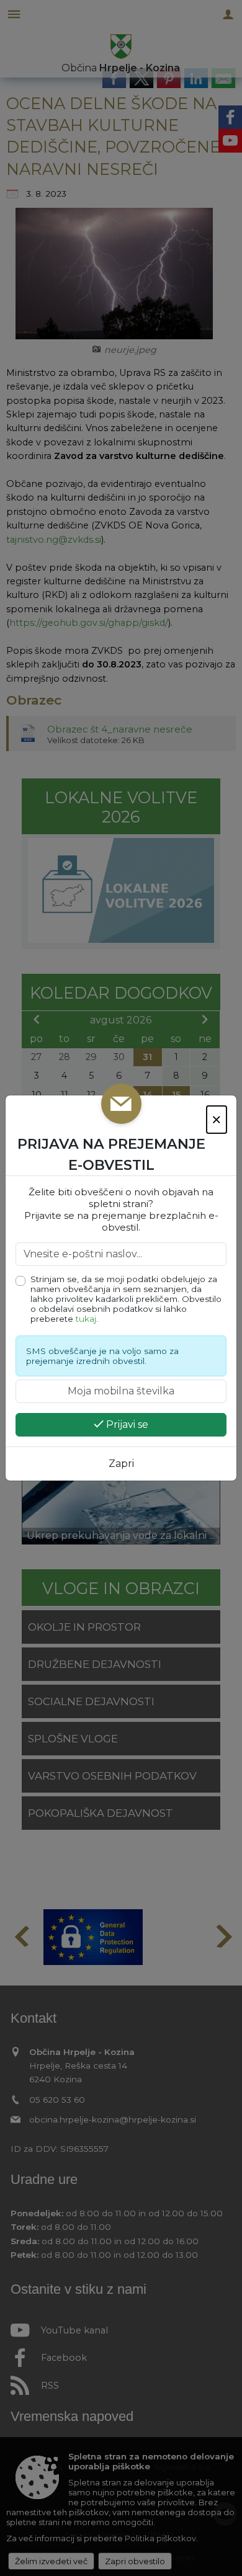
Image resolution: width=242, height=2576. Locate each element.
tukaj (86, 1319)
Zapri (121, 1464)
